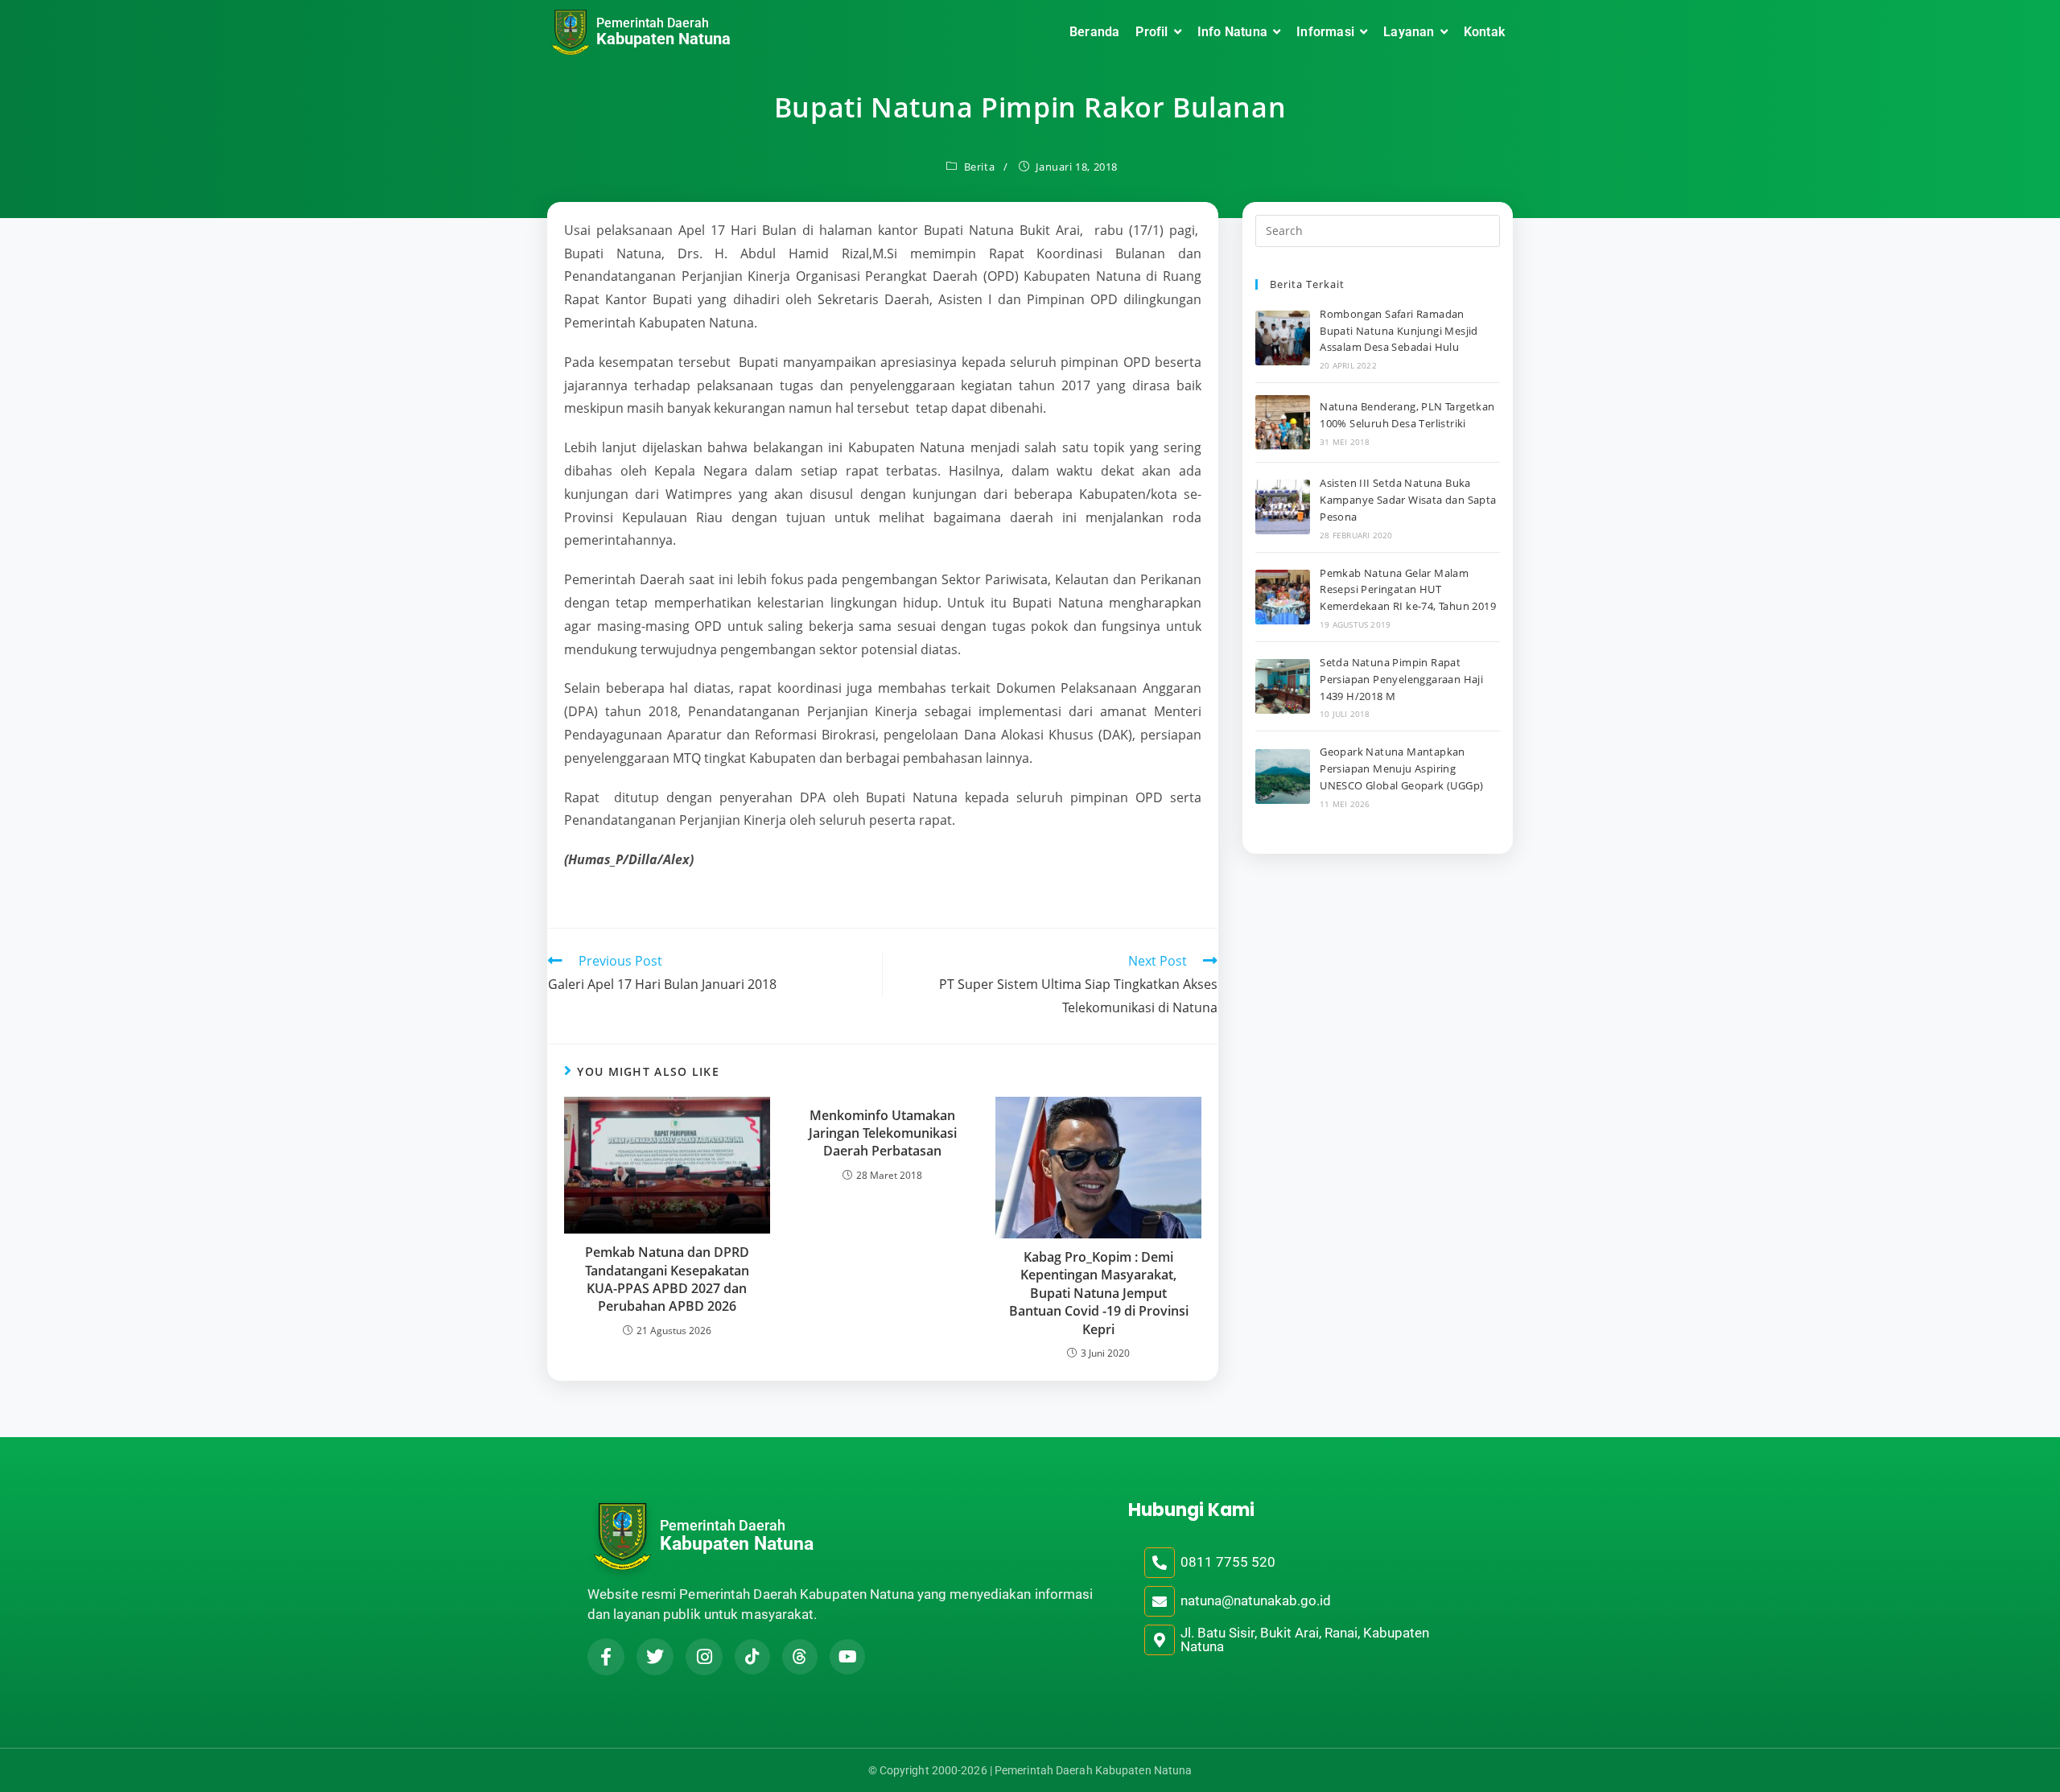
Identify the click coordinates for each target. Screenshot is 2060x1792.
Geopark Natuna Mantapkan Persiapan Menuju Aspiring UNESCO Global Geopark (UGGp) (1401, 768)
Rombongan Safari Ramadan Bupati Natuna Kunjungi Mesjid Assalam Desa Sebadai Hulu (1399, 331)
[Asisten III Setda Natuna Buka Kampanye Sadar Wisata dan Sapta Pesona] (1283, 507)
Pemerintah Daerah (653, 23)
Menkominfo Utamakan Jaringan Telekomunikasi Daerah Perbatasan (883, 1133)
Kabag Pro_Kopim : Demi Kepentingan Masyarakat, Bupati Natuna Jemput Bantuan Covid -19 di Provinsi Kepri (1099, 1293)
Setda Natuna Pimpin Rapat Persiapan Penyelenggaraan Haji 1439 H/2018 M (1401, 679)
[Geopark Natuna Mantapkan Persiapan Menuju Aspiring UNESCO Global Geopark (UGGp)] (1283, 777)
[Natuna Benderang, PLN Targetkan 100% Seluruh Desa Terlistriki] (1283, 422)
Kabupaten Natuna (663, 39)
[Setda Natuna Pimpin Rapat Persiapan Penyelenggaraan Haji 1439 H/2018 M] (1283, 686)
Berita (980, 167)
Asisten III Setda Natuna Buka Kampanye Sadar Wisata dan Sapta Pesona (1408, 500)
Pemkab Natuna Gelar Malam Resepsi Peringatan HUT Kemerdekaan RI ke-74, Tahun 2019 (1408, 590)
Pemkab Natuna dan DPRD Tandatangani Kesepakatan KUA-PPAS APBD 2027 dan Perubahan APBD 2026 (667, 1279)
